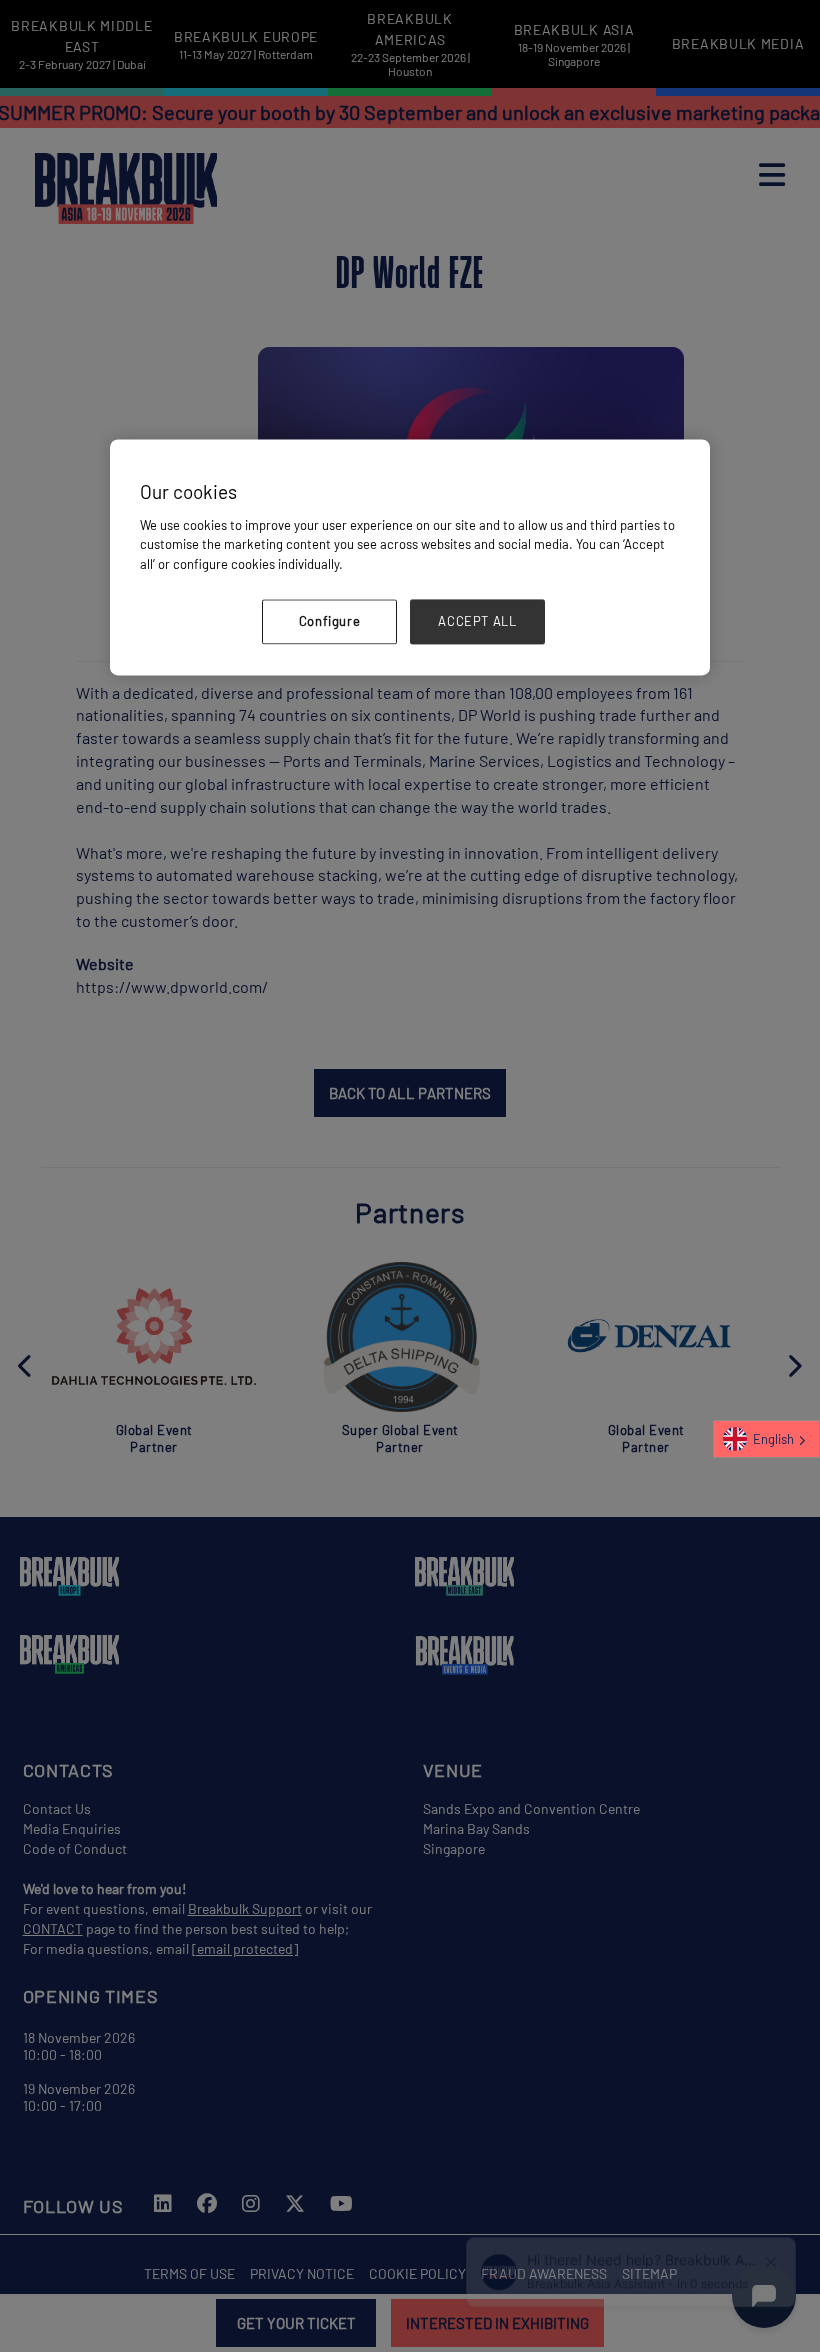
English (773, 1439)
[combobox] (766, 1439)
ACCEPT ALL (477, 622)
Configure (330, 622)
